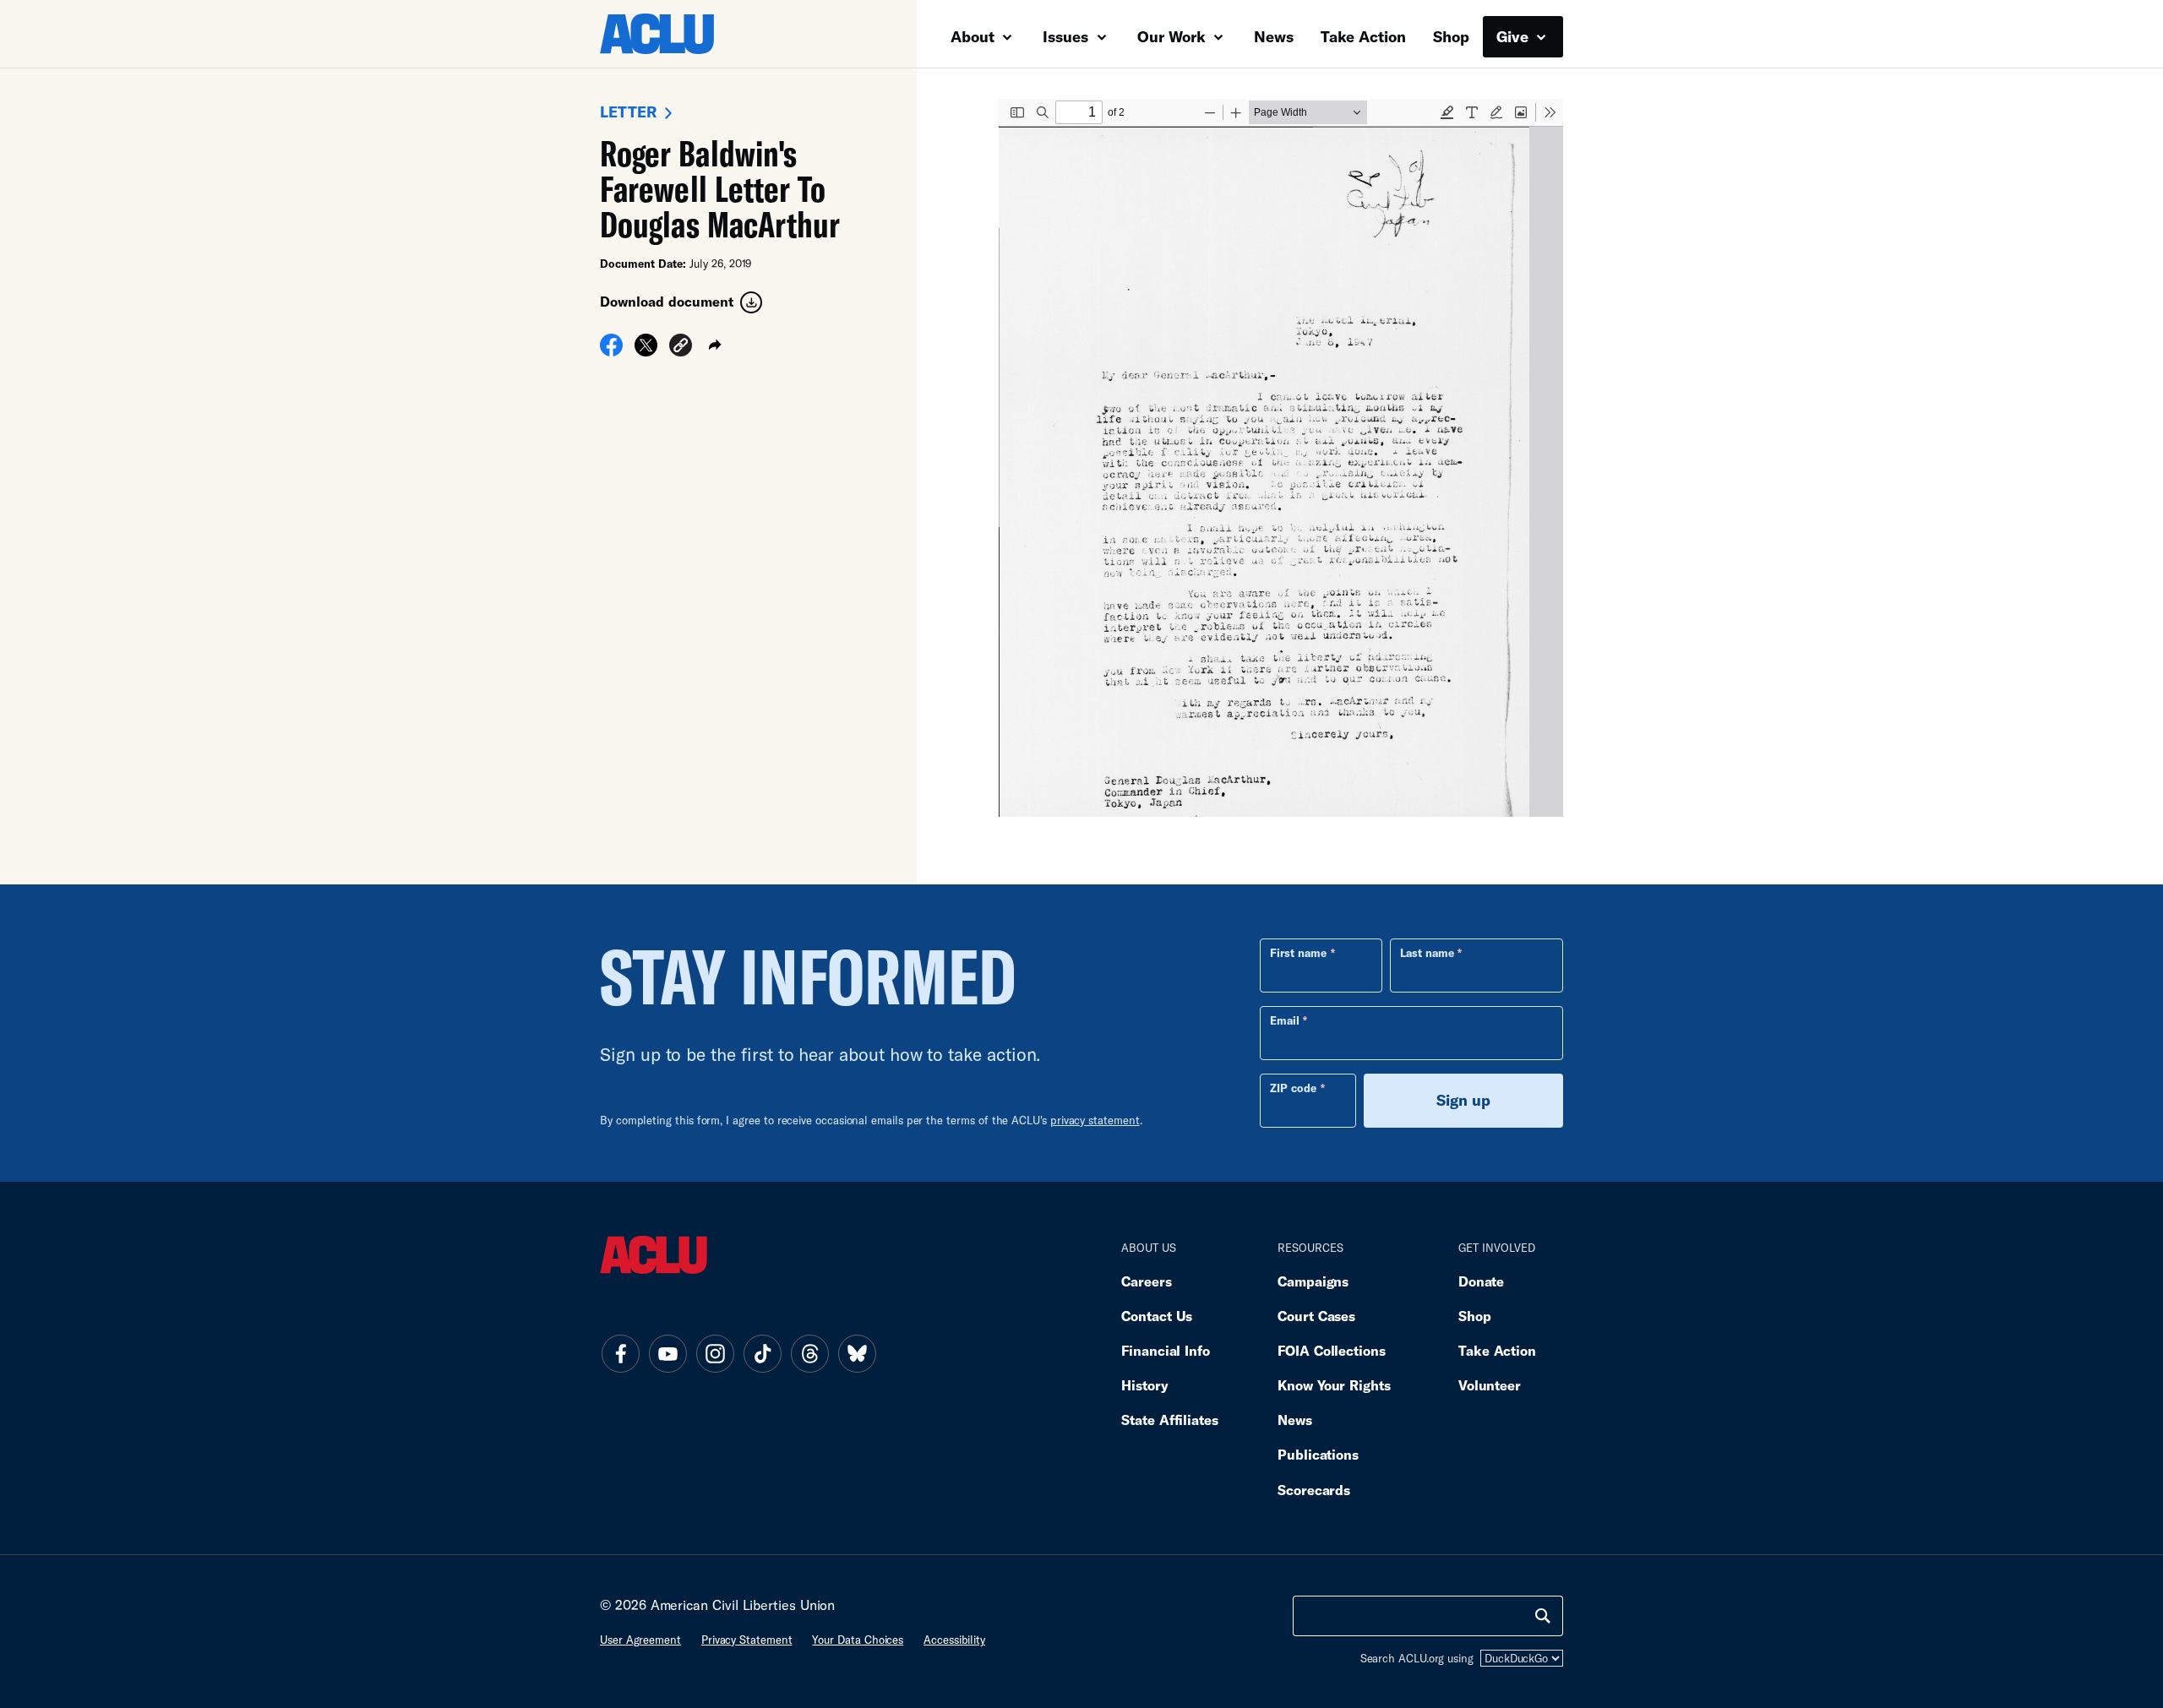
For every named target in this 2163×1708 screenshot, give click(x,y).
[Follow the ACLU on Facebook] (620, 1353)
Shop (1451, 36)
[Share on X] (646, 351)
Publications (1318, 1454)
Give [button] (1515, 36)
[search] (1543, 1616)
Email (1285, 1020)
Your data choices (858, 1640)
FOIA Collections (1332, 1350)
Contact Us (1157, 1316)
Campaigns (1313, 1281)
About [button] (975, 36)
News (1274, 36)
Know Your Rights (1334, 1385)
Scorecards (1314, 1490)
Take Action (1363, 36)
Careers (1146, 1281)
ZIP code (1293, 1088)
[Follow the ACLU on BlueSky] (857, 1353)
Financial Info (1166, 1350)
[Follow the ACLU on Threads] (809, 1353)
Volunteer (1490, 1385)
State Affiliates (1170, 1420)
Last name (1427, 953)
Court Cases (1316, 1316)
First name (1298, 953)
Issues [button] (1068, 36)
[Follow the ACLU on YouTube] (667, 1353)
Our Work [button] (1174, 36)
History (1144, 1385)
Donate (1481, 1281)
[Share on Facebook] (611, 351)
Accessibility (954, 1640)
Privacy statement (747, 1640)
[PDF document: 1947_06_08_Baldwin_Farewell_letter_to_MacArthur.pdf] (1280, 458)
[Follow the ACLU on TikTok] (762, 1353)
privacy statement (1095, 1120)
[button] (681, 348)
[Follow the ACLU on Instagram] (715, 1353)
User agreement (640, 1640)
